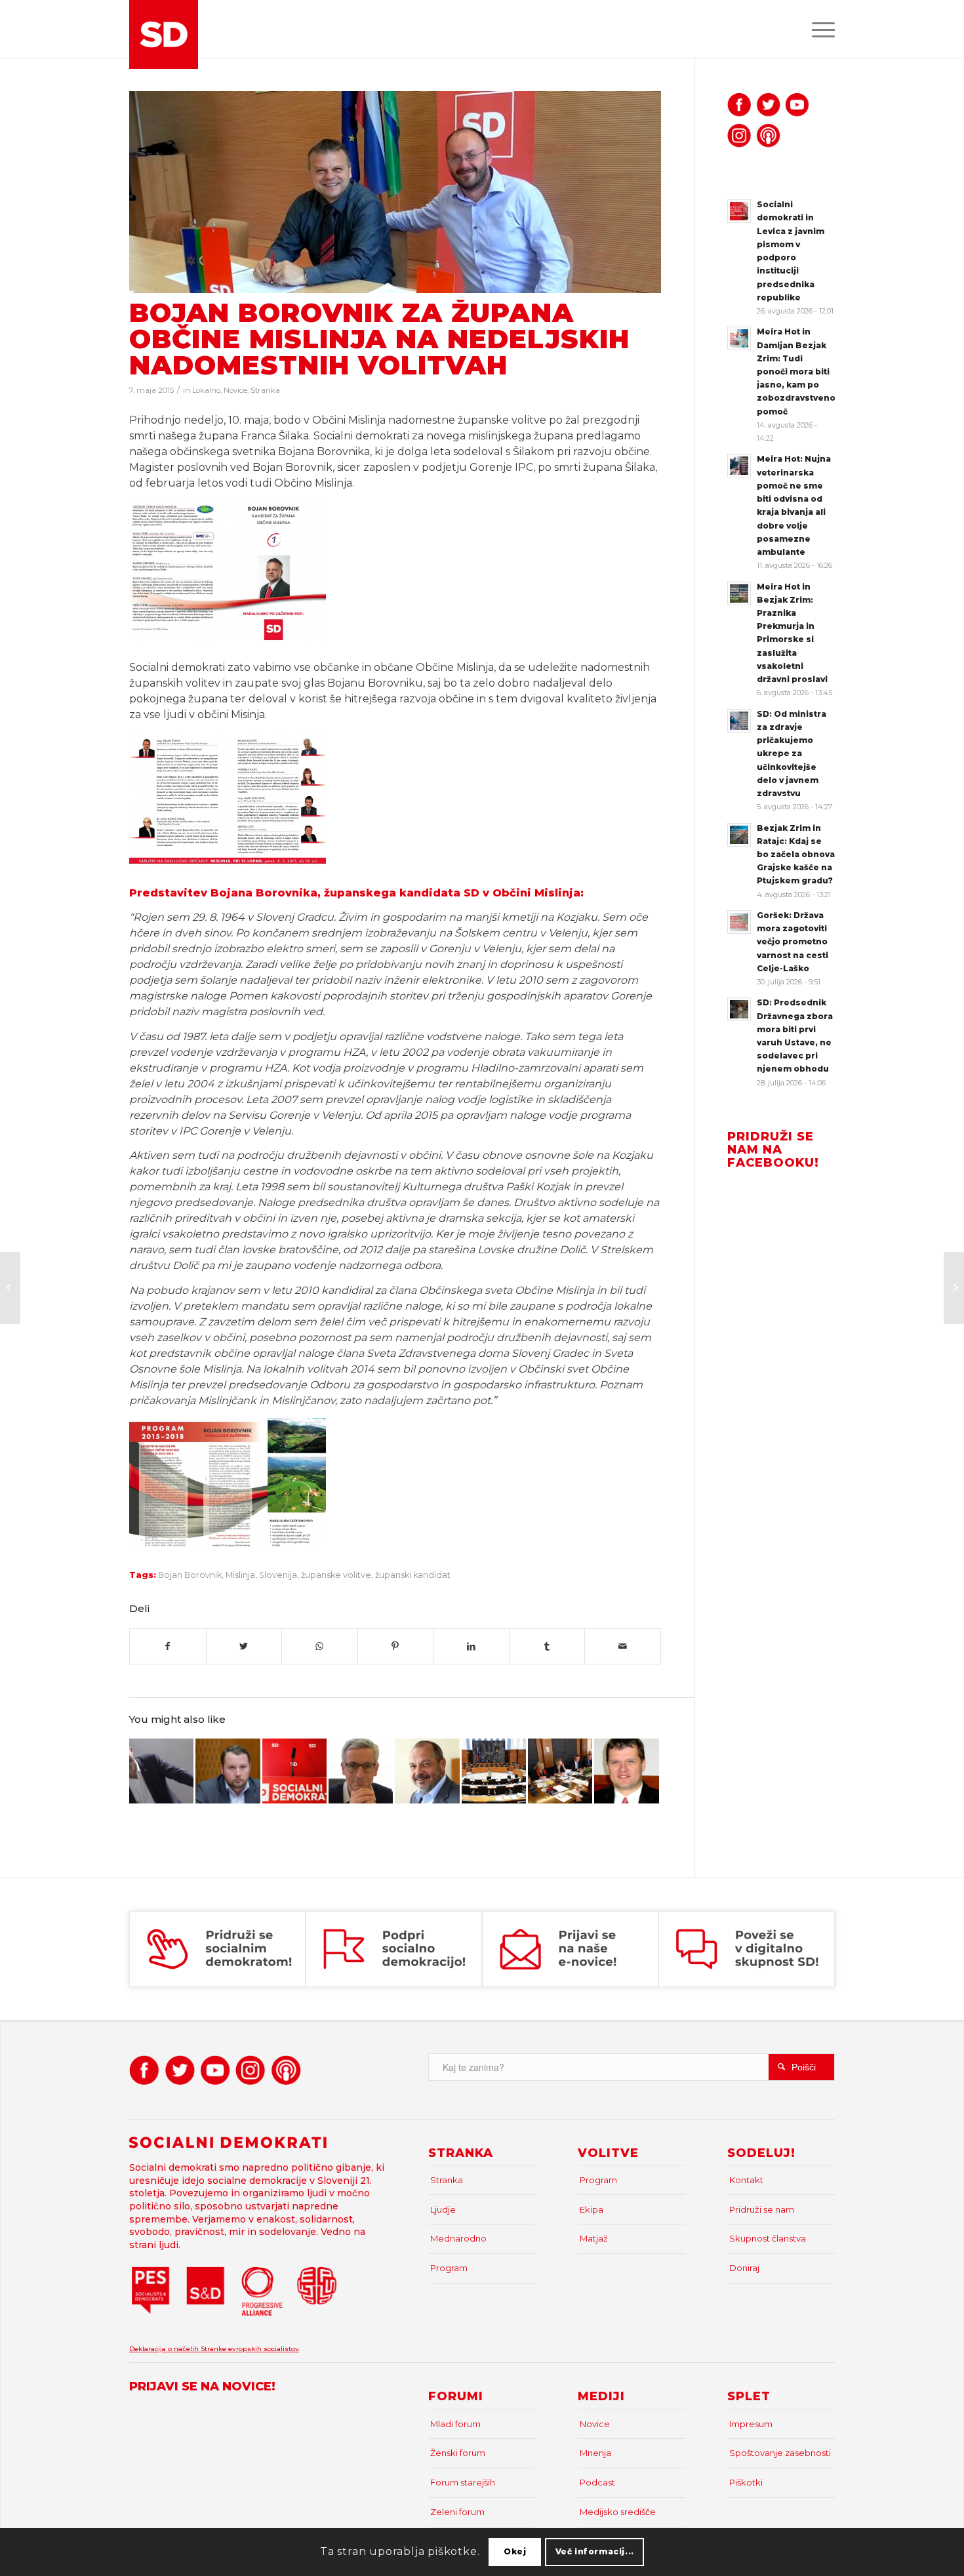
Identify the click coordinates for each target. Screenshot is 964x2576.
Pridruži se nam (762, 2209)
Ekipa (592, 2209)
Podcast (597, 2482)
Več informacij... (595, 2551)
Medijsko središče (618, 2512)
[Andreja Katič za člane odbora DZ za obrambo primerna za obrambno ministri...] (10, 1288)
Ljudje (443, 2209)
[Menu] (819, 29)
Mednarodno (458, 2238)
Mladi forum (455, 2424)
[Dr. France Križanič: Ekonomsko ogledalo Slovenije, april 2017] (427, 1771)
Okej (515, 2551)
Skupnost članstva (768, 2238)
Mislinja (240, 1575)
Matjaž (594, 2238)
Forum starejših (463, 2482)
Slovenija (278, 1575)
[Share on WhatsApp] (320, 1646)
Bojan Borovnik (190, 1575)
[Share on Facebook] (168, 1646)
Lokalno (206, 390)
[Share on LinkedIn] (471, 1646)
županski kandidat (413, 1575)
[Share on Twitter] (244, 1646)
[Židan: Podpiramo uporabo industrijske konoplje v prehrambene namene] (560, 1771)
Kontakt (746, 2180)
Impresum (751, 2424)
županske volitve (336, 1575)
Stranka (265, 390)
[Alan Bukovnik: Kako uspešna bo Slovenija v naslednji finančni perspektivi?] (626, 1771)
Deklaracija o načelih (165, 2349)
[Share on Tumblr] (547, 1646)
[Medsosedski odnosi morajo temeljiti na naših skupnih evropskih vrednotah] (294, 1771)
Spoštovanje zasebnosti (780, 2453)
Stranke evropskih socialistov (250, 2349)
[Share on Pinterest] (396, 1646)
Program (449, 2268)
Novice (235, 390)
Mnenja (595, 2453)
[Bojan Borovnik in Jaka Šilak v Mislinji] (395, 192)
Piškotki (746, 2482)
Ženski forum (458, 2453)
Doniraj (744, 2268)
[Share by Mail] (623, 1646)
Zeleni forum (457, 2512)
